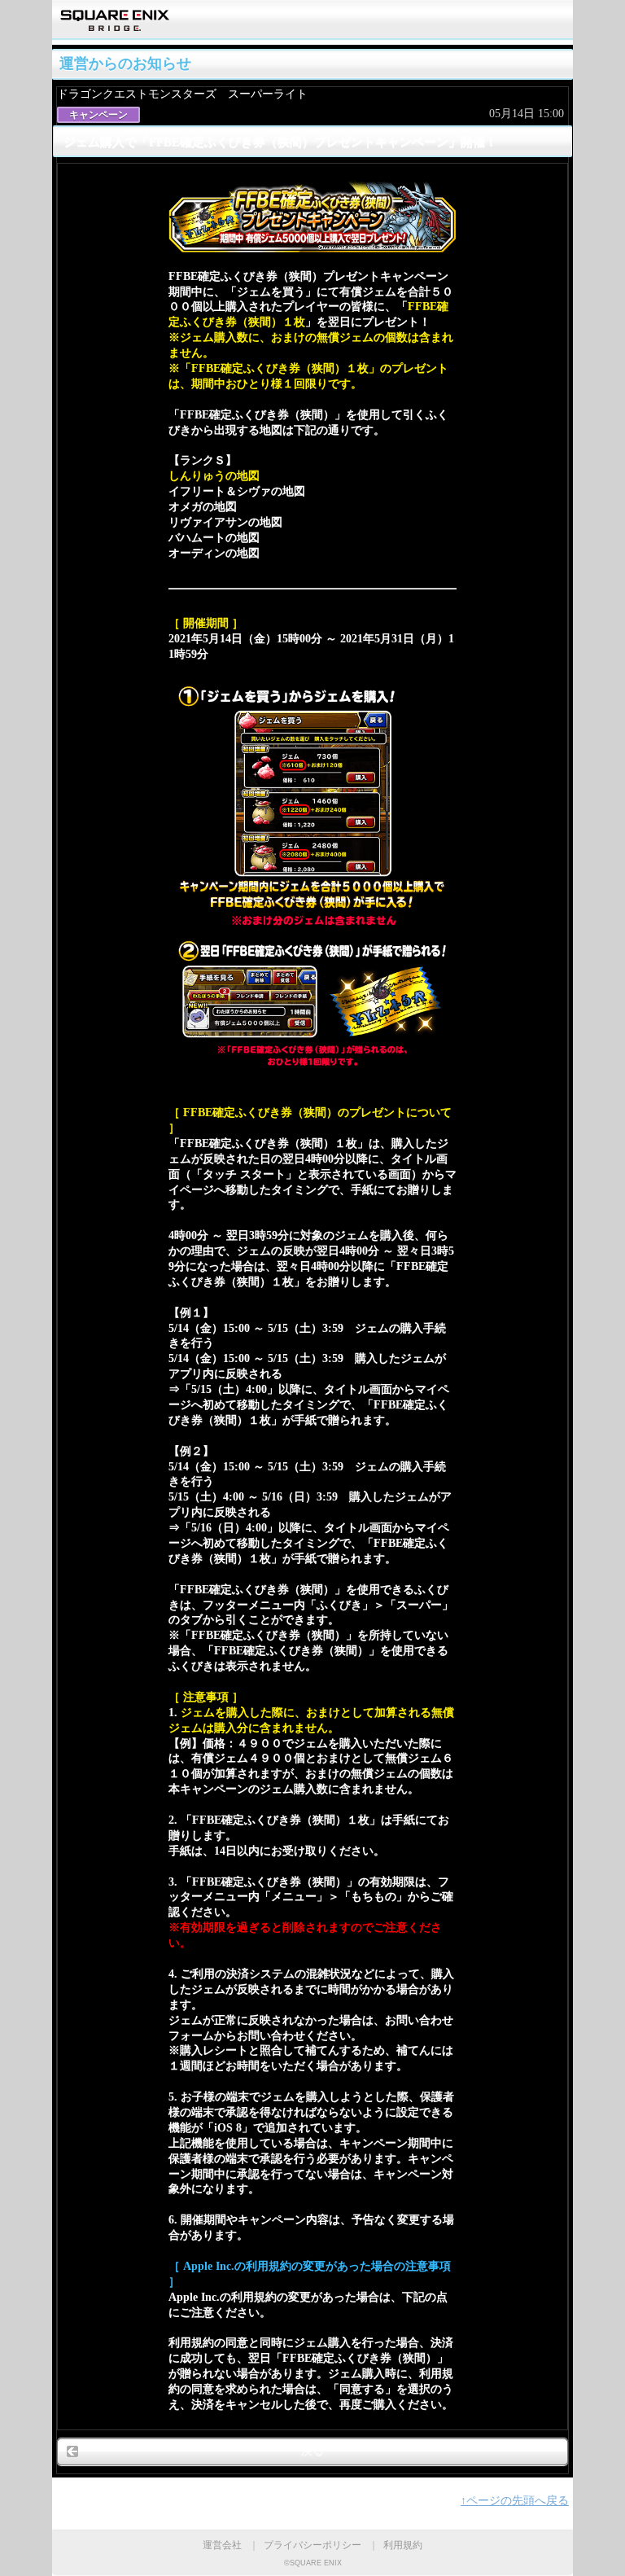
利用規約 (403, 2545)
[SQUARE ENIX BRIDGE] (115, 26)
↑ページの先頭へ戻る (515, 2501)
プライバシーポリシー (312, 2545)
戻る (312, 2451)
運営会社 (222, 2545)
